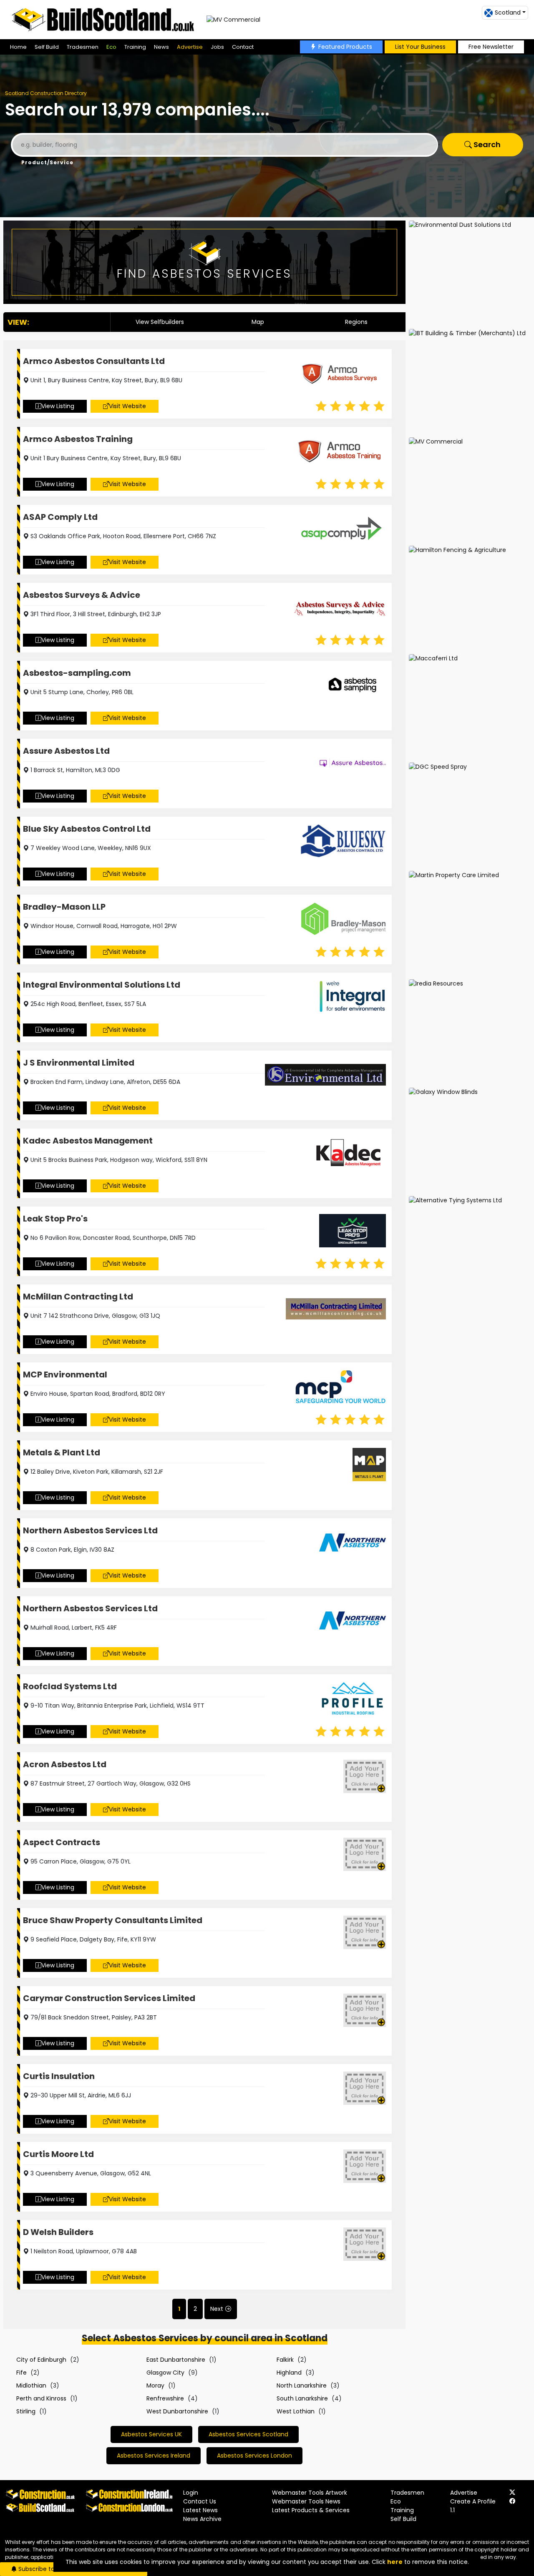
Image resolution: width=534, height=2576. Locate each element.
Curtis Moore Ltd (58, 2154)
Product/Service (47, 162)
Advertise (190, 47)
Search (486, 144)
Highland (289, 2373)
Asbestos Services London (254, 2456)
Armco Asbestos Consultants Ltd (94, 361)
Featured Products (345, 47)
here (395, 2562)
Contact (243, 47)
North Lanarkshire (302, 2385)
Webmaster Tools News (306, 2501)
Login (191, 2493)
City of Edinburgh (41, 2360)
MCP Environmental (65, 1375)
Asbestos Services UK (151, 2434)
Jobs (217, 47)
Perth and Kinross (41, 2398)
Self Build (47, 47)
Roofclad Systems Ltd (70, 1686)
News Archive (202, 2519)
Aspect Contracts (62, 1842)
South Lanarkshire (302, 2398)
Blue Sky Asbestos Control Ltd (87, 829)
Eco (111, 47)
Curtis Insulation (59, 2076)
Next (217, 2309)
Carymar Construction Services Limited (109, 1998)
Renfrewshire (165, 2398)
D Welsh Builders (58, 2232)
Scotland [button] (508, 13)
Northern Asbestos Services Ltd (90, 1530)
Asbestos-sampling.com (77, 673)
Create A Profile (473, 2501)
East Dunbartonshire (176, 2360)
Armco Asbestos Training (78, 439)
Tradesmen (83, 47)
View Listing (58, 406)
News (161, 47)
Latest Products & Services (311, 2510)
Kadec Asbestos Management (88, 1141)
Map (258, 322)
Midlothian (31, 2385)
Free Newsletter (491, 47)
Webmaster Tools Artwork (310, 2493)
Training (135, 47)
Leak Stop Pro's (55, 1219)
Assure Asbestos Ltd (66, 751)
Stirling (26, 2411)
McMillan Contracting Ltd (78, 1297)
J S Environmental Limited (79, 1063)
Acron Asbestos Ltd (65, 1764)
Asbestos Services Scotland (248, 2434)
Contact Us (200, 2501)
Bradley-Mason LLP (64, 907)
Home (18, 47)
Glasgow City (165, 2373)
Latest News (200, 2510)
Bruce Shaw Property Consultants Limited (113, 1920)
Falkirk (285, 2360)
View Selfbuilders (160, 322)
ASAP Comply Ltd (60, 517)
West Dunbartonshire (177, 2411)
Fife (21, 2373)
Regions (356, 322)
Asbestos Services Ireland (154, 2456)
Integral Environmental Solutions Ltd (102, 985)
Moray (155, 2385)
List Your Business (420, 47)
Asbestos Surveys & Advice (82, 595)
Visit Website (127, 406)
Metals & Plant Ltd (62, 1452)
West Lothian (296, 2411)
